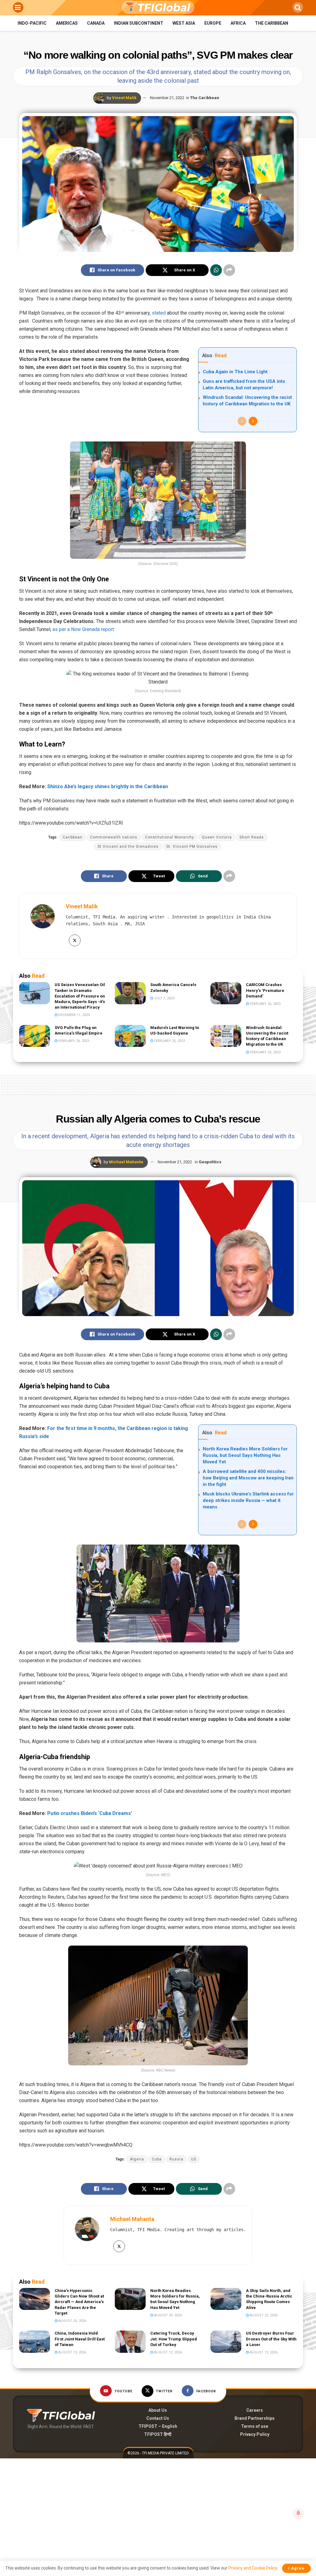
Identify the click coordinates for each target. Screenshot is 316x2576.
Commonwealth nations (114, 837)
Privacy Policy (255, 2434)
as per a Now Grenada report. (84, 629)
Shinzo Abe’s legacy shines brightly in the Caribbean (108, 786)
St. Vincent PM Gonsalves (192, 847)
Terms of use (255, 2426)
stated (159, 313)
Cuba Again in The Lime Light (235, 372)
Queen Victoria (217, 837)
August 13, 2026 (72, 2352)
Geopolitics (210, 1162)
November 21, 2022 (167, 98)
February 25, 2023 (169, 1041)
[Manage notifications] (298, 2513)
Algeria (137, 2159)
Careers (255, 2410)
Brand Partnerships (255, 2418)
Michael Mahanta (126, 1162)
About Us (158, 2410)
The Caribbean (272, 23)
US (194, 2159)
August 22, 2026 (263, 2315)
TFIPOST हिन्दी (158, 2434)
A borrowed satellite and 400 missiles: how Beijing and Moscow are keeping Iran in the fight (248, 1478)
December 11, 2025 (74, 1015)
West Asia (184, 23)
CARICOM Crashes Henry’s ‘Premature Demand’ (265, 990)
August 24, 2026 (167, 2315)
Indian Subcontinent (139, 23)
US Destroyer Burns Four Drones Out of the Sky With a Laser (271, 2339)
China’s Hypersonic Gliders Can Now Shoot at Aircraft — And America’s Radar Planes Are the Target (79, 2302)
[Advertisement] (158, 1084)
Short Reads (252, 837)
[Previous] (242, 421)
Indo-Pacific (32, 23)
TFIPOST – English (158, 2426)
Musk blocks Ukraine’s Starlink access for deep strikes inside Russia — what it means (248, 1500)
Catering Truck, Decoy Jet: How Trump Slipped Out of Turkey (174, 2339)
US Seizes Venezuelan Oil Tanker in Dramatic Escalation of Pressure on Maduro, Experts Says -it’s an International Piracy (80, 996)
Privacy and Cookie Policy (253, 2568)
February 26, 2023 (265, 1004)
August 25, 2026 (72, 2321)
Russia (176, 2159)
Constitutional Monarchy (170, 837)
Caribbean (73, 837)
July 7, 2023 (164, 998)
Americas (67, 23)
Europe (213, 23)
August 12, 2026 (167, 2352)
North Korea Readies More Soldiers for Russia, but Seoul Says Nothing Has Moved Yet (245, 1455)
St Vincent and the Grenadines (128, 847)
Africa (238, 23)
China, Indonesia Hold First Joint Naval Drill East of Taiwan (80, 2339)
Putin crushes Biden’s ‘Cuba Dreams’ (90, 1813)
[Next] (253, 421)
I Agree (296, 2568)
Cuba (157, 2159)
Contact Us (158, 2418)
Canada (96, 23)
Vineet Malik (124, 98)
